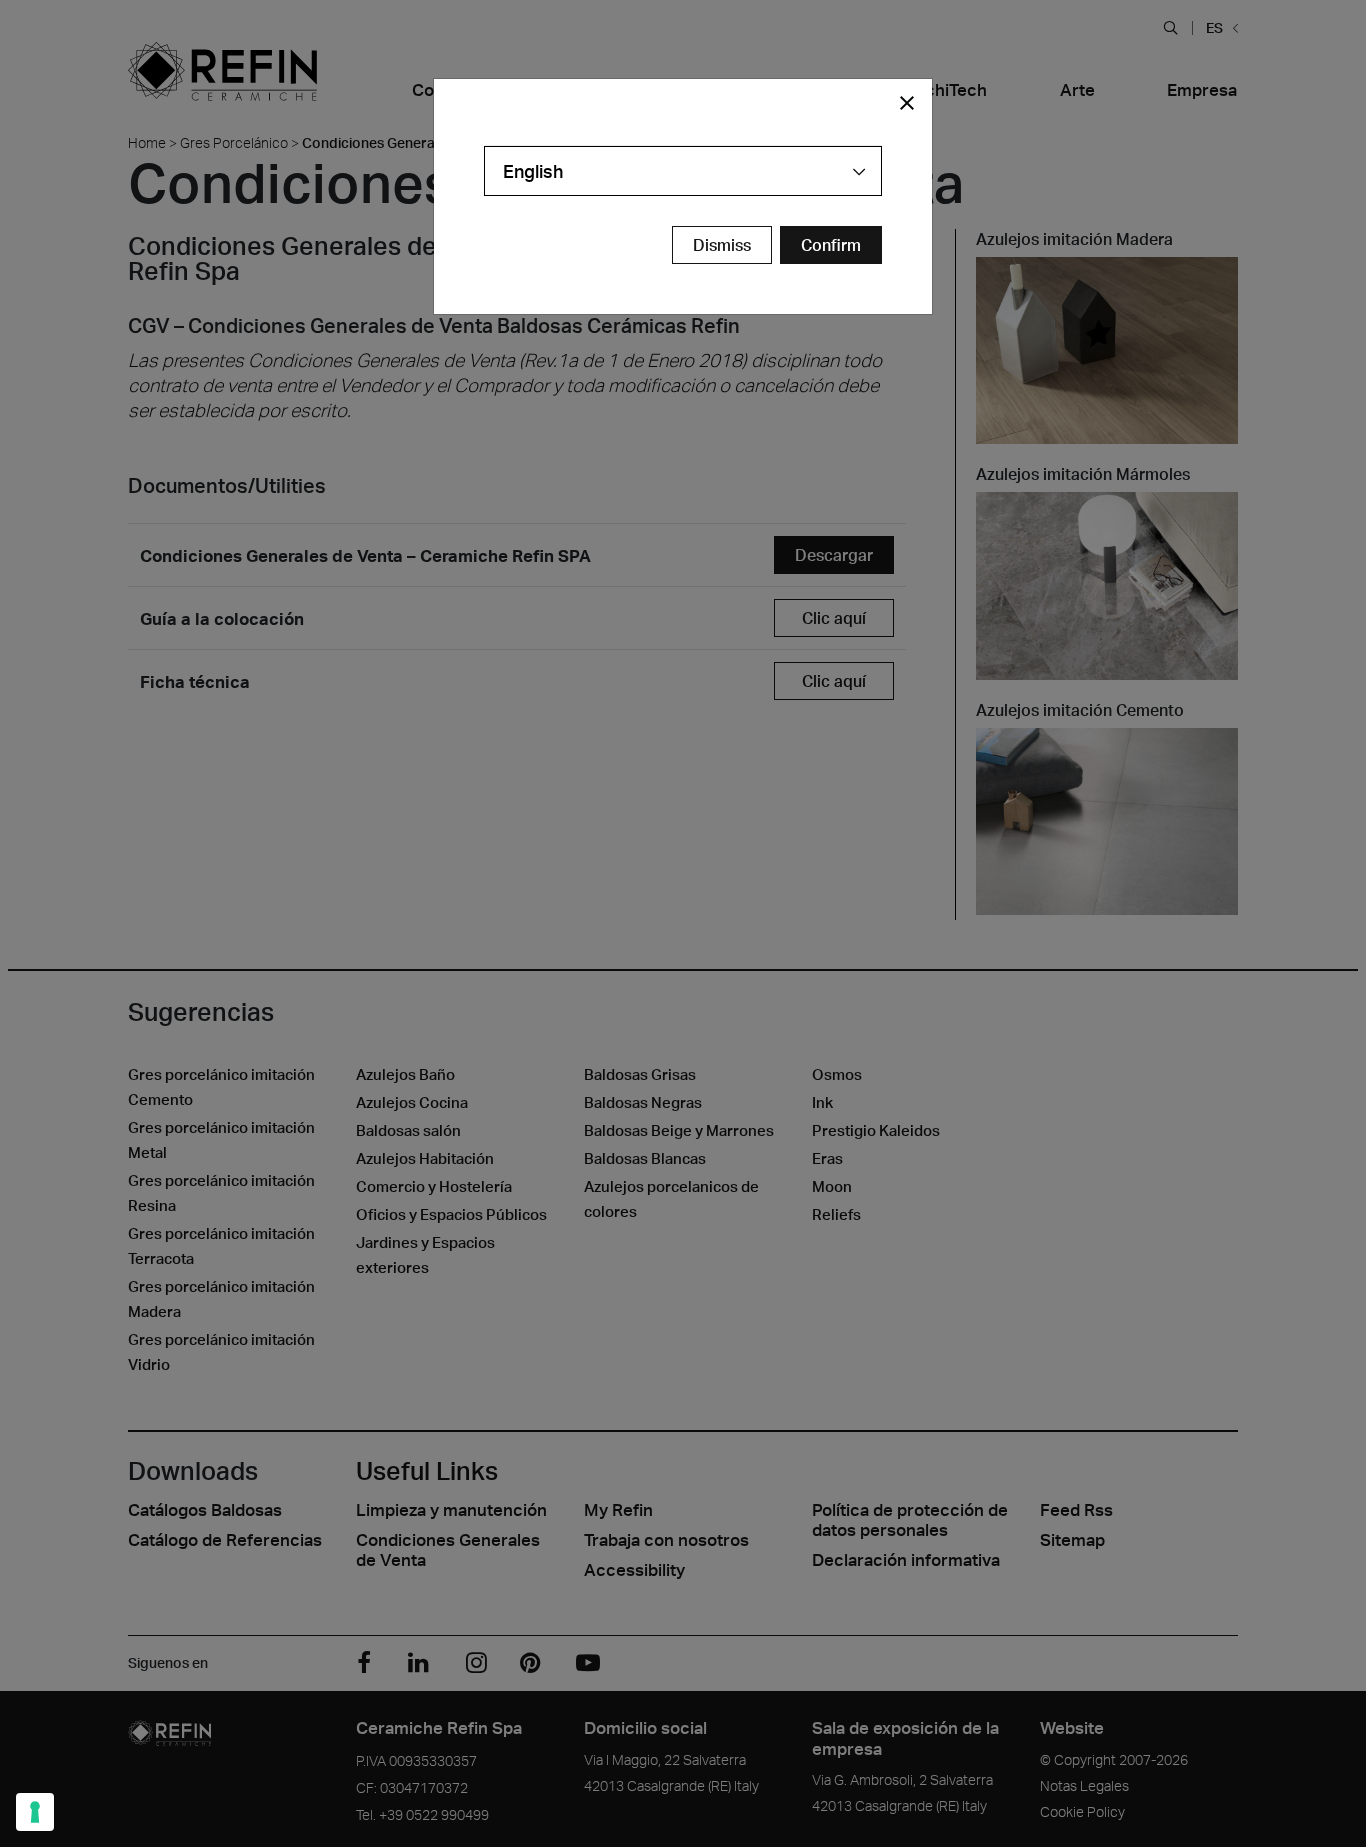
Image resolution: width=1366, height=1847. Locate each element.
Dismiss (722, 245)
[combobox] (683, 171)
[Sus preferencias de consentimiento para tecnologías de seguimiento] (35, 1812)
